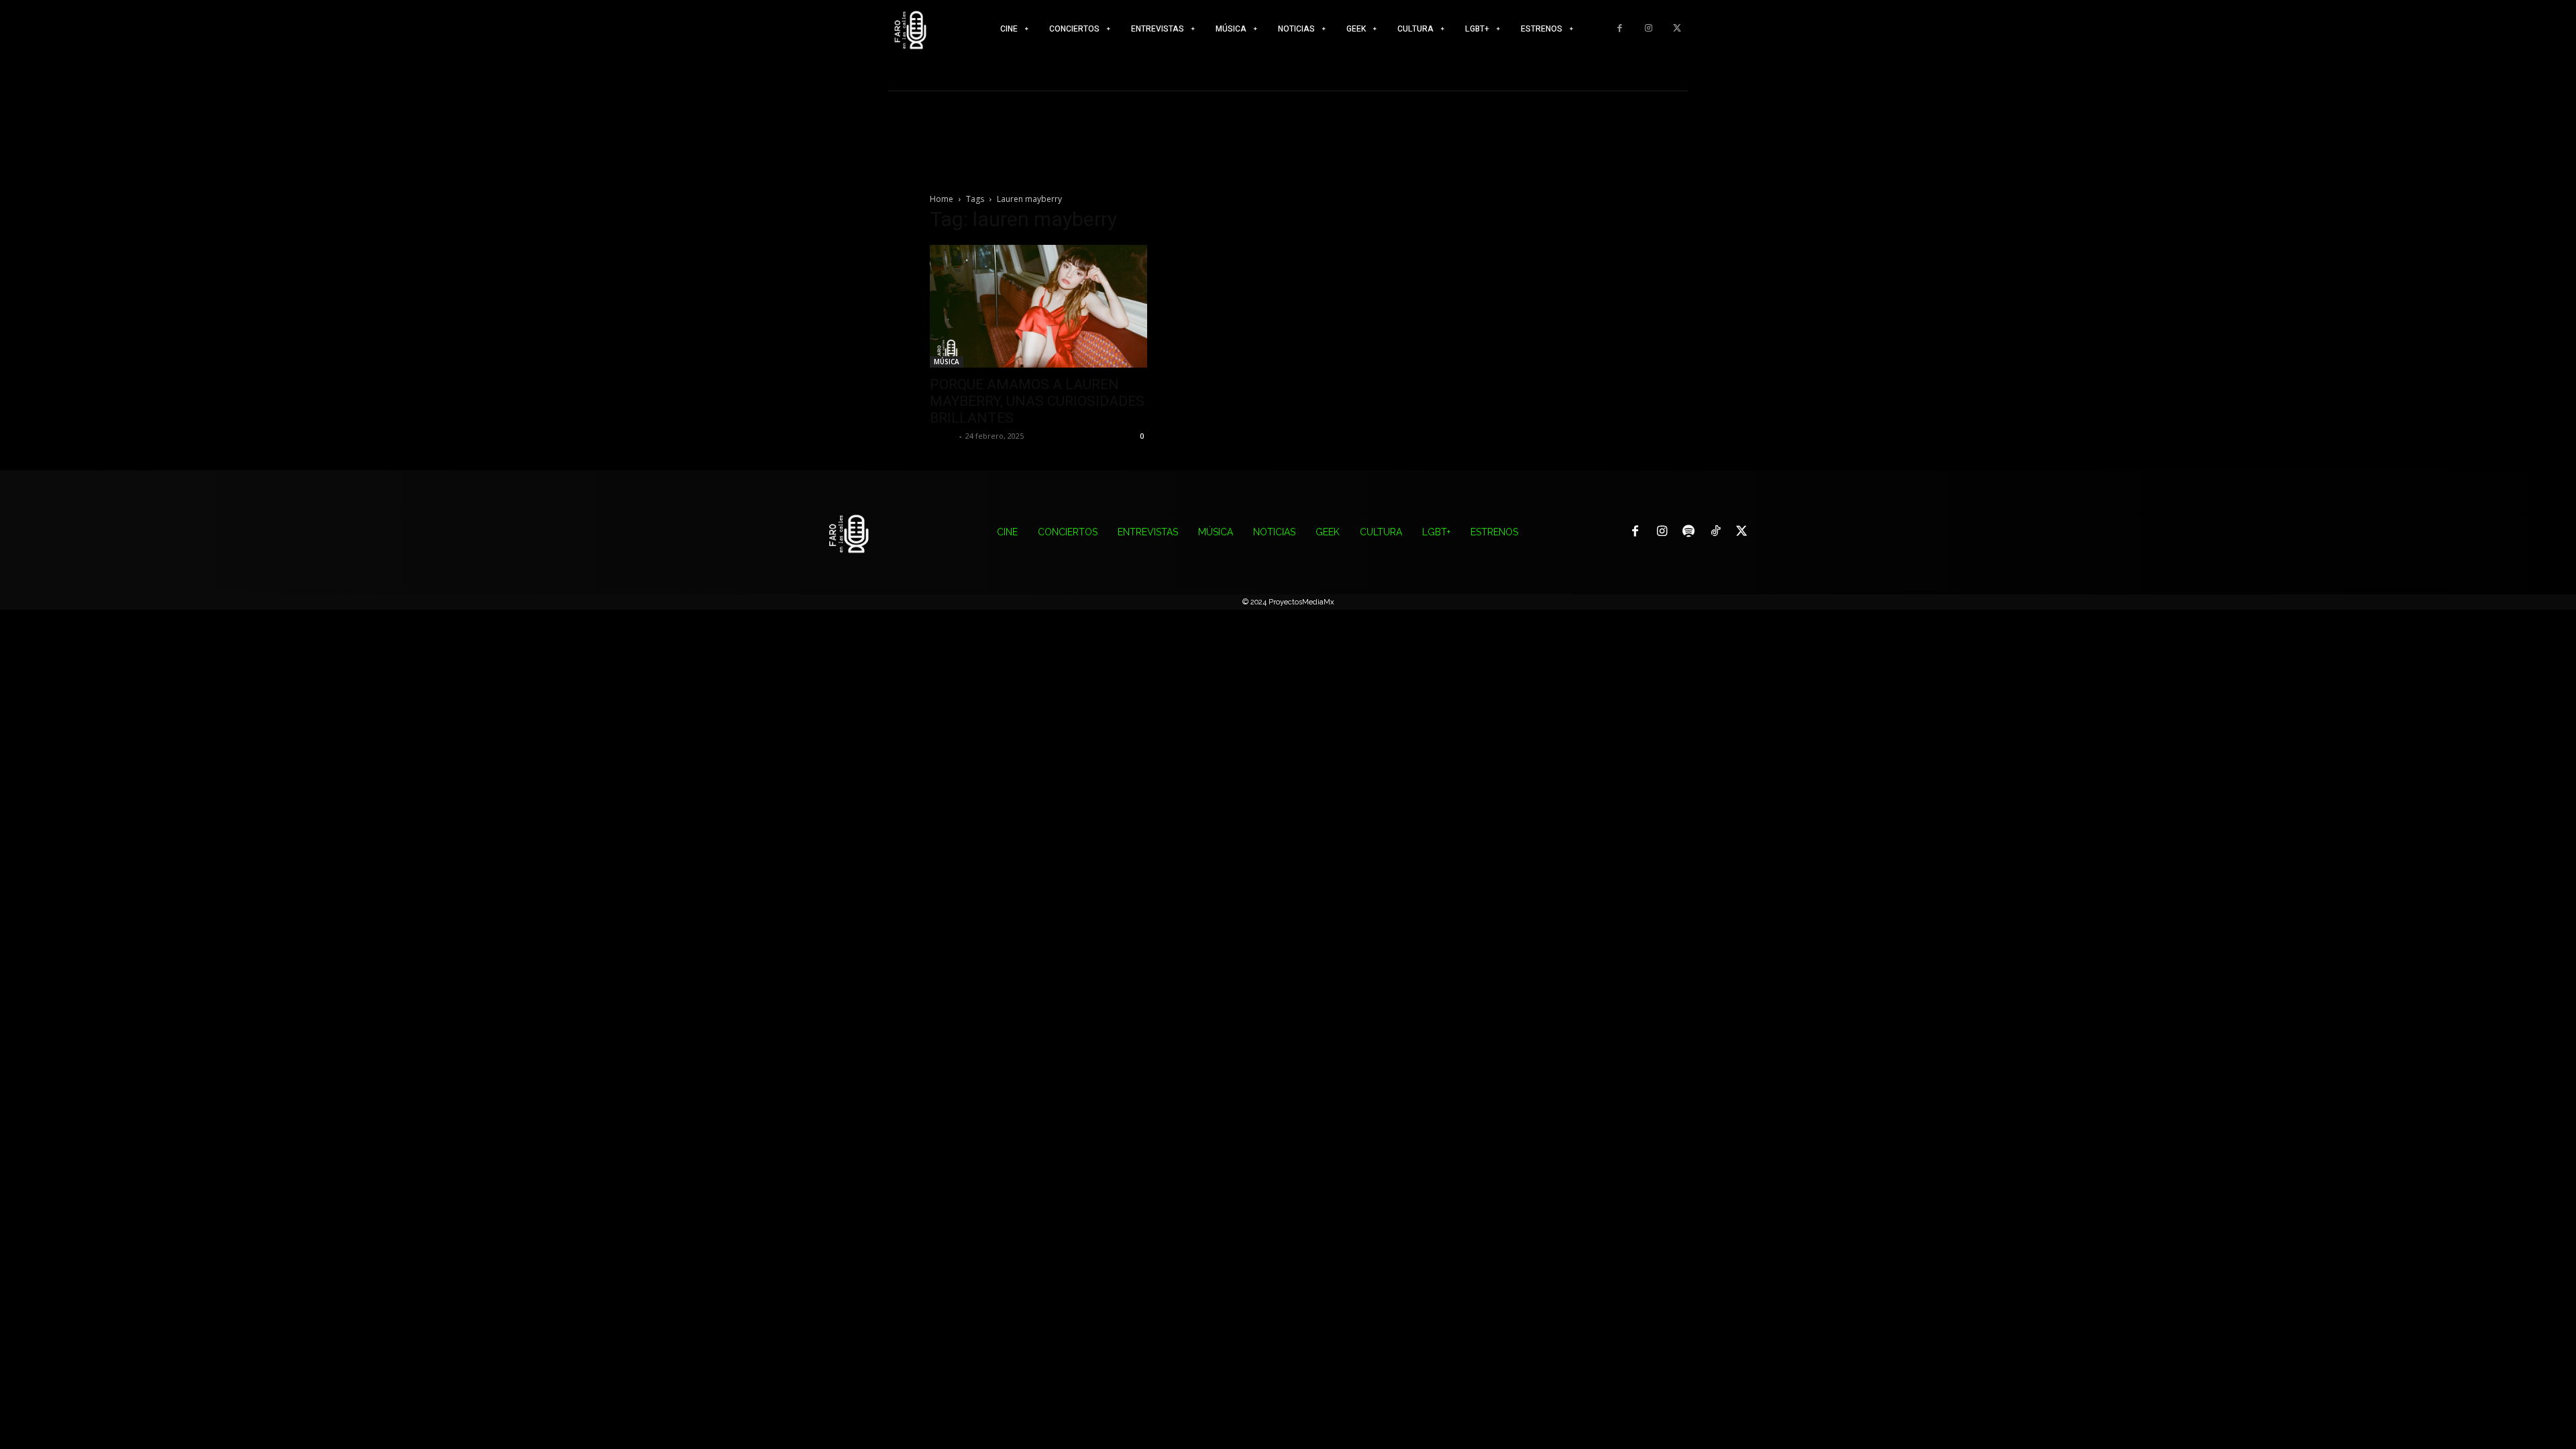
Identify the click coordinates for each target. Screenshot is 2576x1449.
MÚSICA (947, 362)
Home (942, 199)
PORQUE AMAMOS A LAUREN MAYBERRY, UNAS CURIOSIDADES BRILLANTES (1037, 401)
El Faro (943, 436)
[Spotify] (1688, 532)
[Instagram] (1649, 29)
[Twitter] (1677, 29)
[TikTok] (1715, 532)
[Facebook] (1620, 29)
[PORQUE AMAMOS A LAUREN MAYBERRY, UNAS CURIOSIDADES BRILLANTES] (1038, 306)
